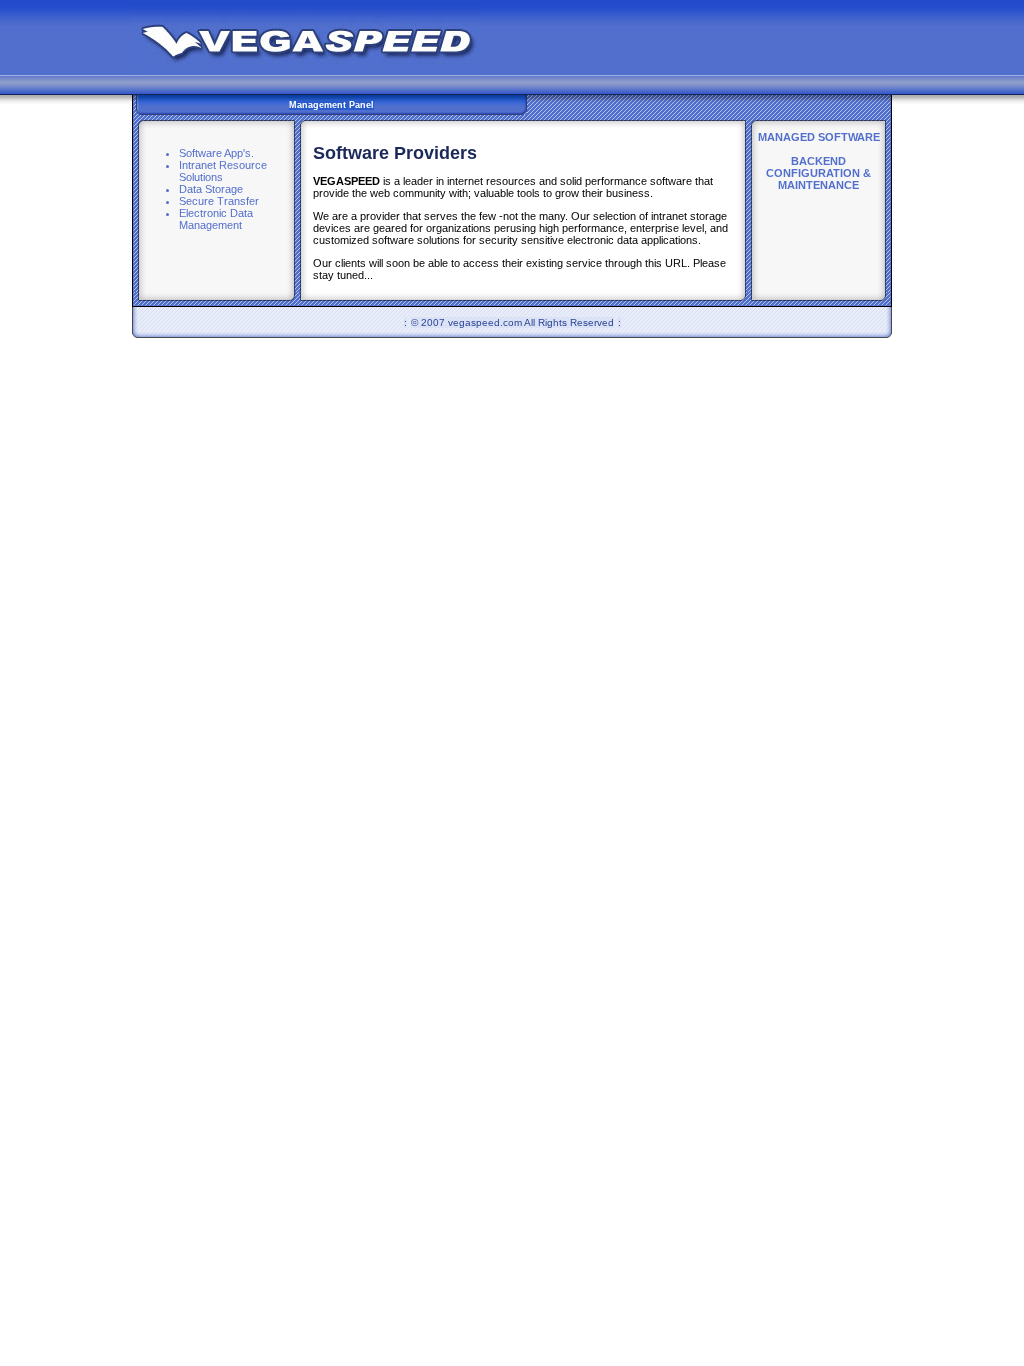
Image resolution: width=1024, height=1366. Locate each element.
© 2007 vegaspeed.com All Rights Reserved (512, 322)
